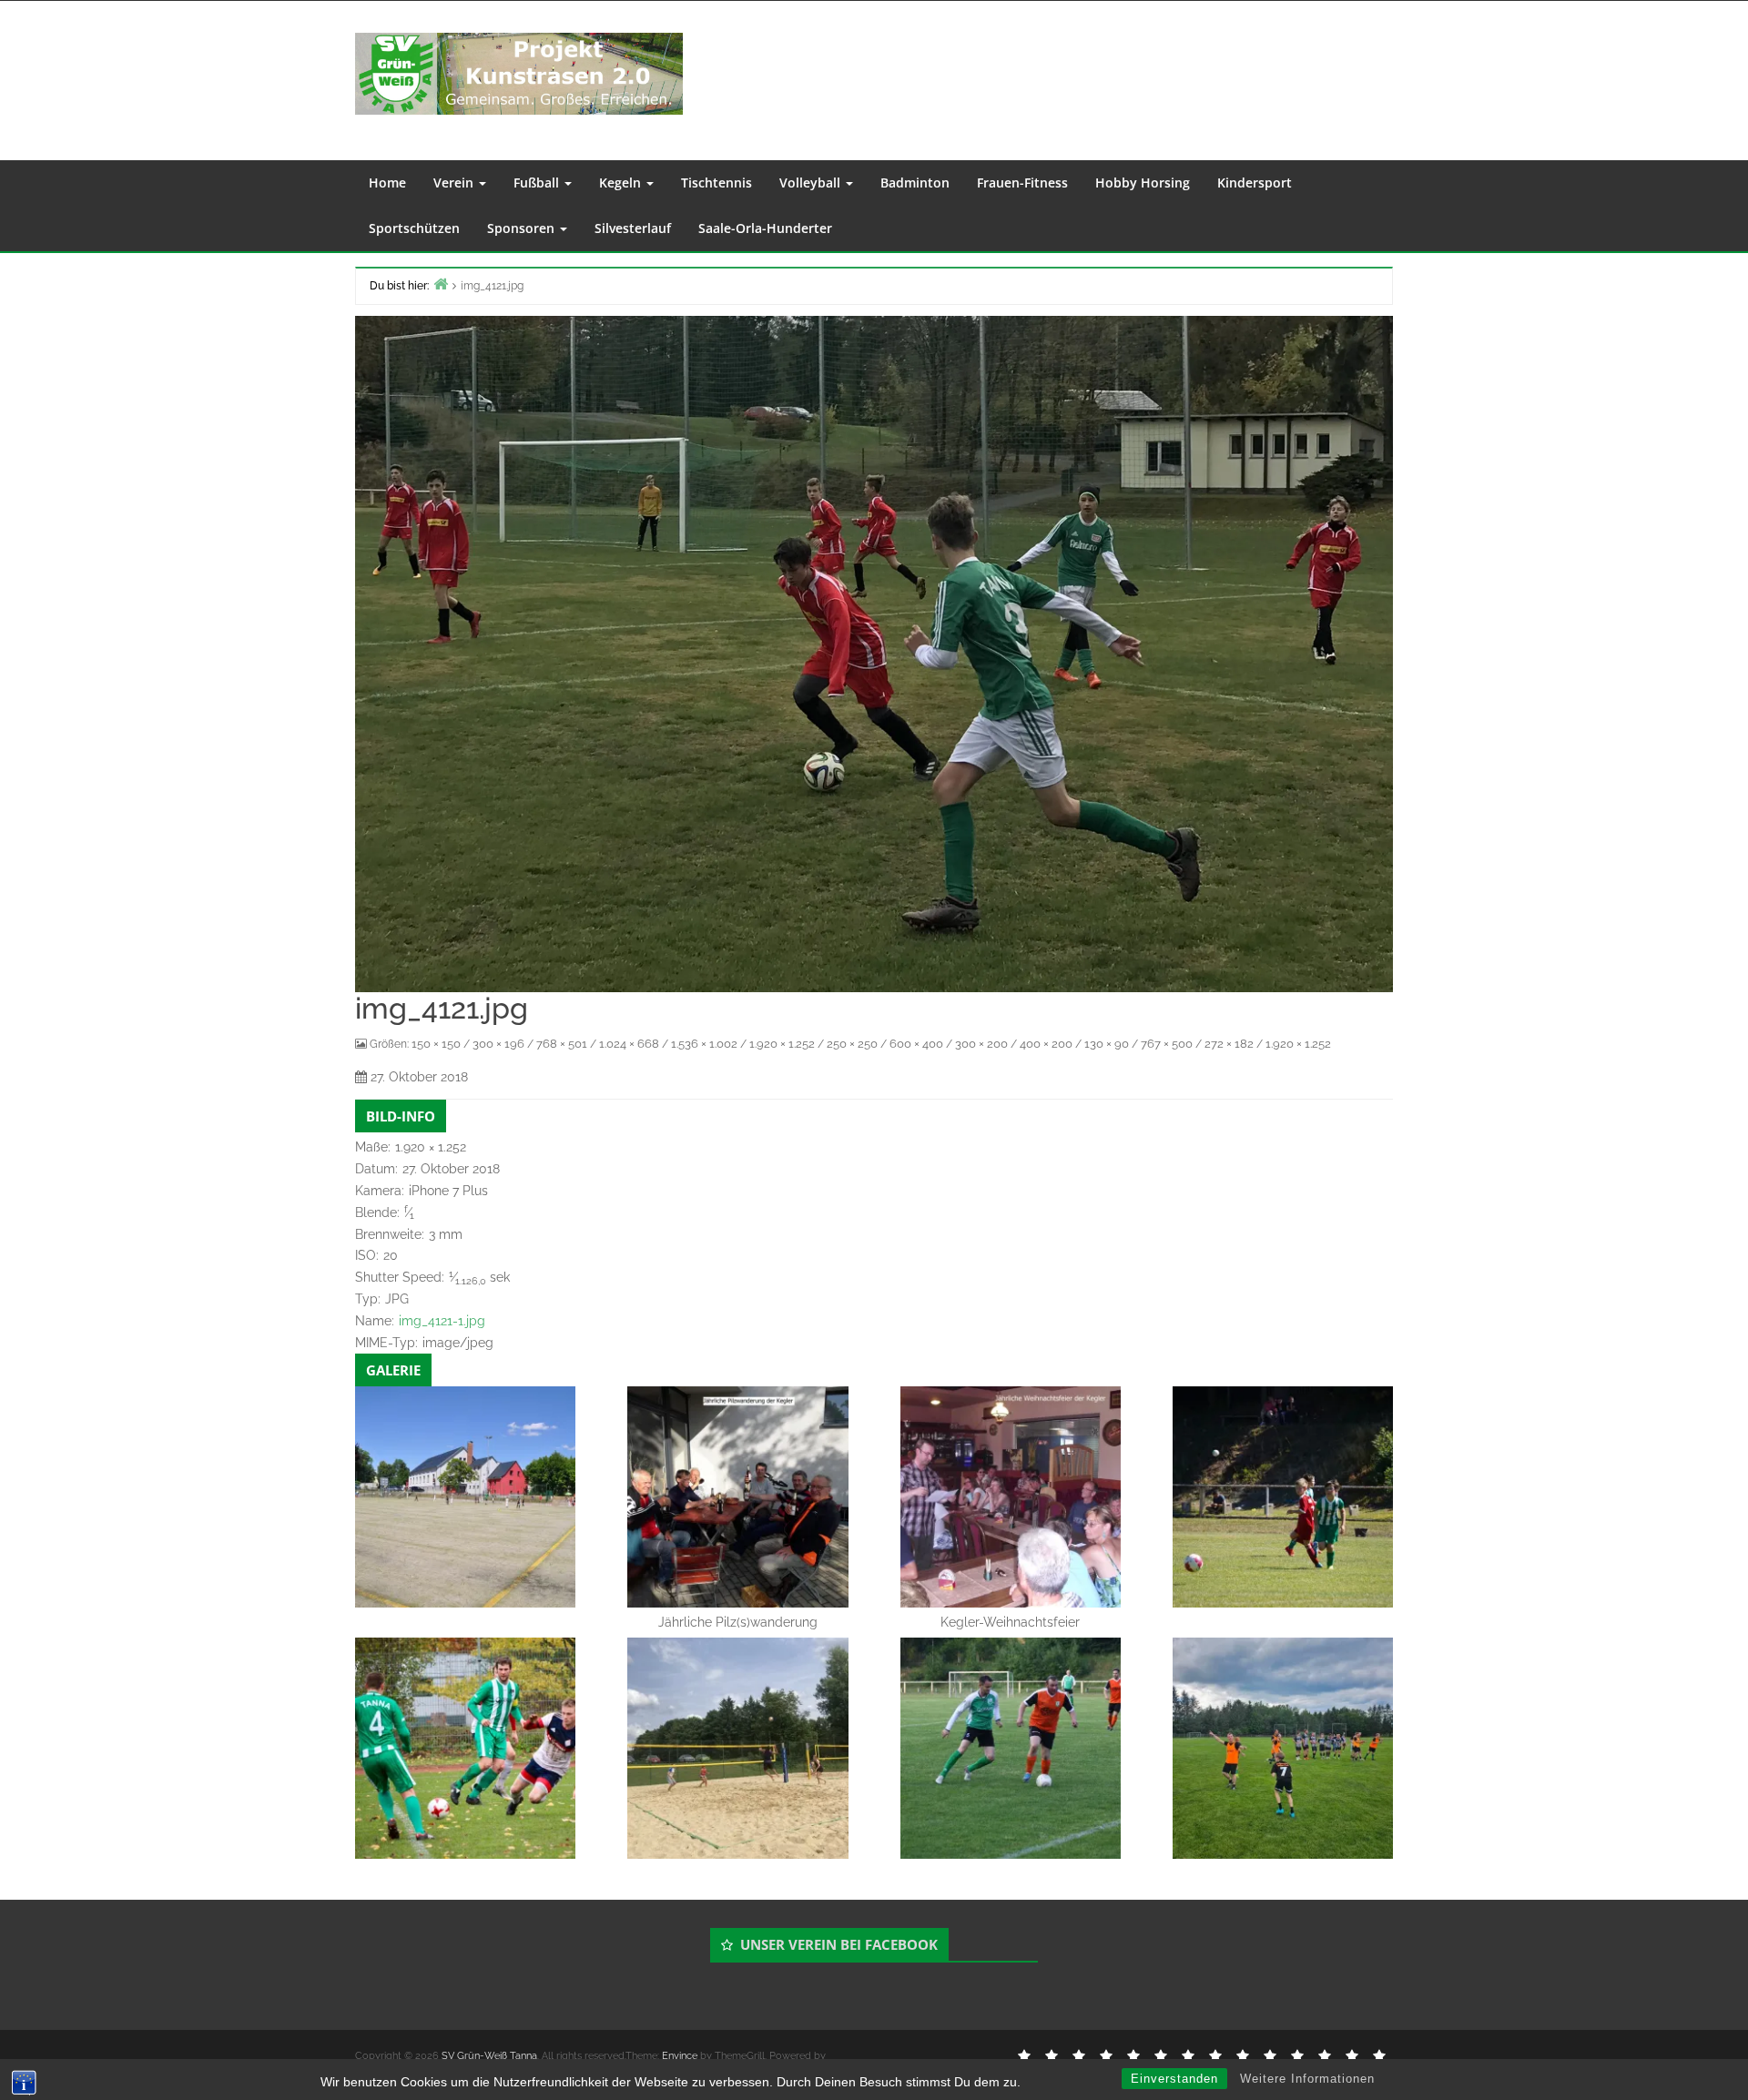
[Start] (441, 284)
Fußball (538, 183)
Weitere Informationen (1307, 2079)
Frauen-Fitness (1022, 183)
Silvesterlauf (633, 228)
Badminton (915, 183)
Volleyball (812, 183)
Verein (455, 183)
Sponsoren (523, 228)
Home (387, 183)
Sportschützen (414, 228)
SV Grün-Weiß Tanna (489, 2056)
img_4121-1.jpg (442, 1321)
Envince (680, 2056)
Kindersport (1255, 183)
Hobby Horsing (1143, 183)
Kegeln (622, 183)
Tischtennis (716, 183)
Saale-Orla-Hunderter (765, 228)
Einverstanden (1174, 2079)
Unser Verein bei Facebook (839, 1944)
